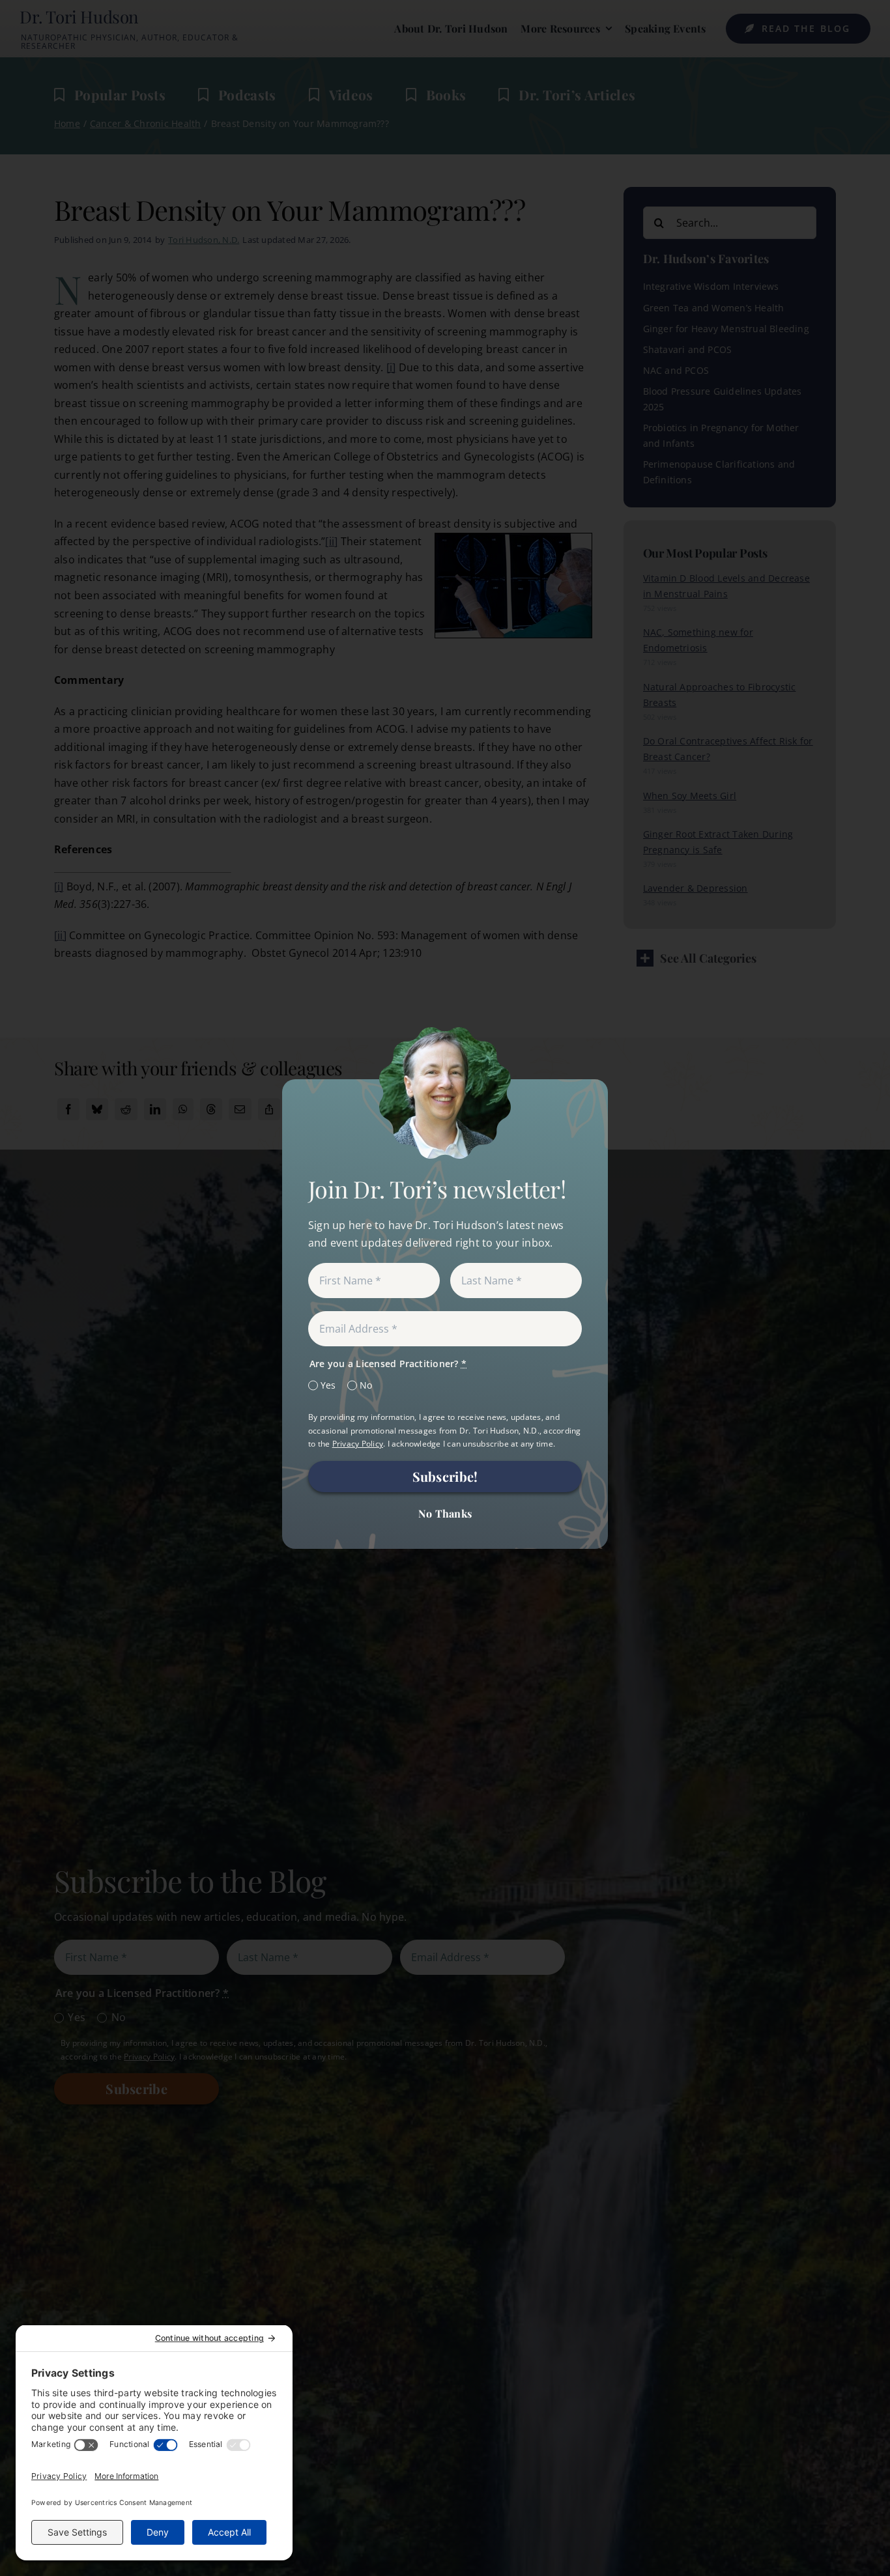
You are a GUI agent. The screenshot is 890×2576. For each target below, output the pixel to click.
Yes (328, 1385)
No (366, 1385)
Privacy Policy (358, 1444)
